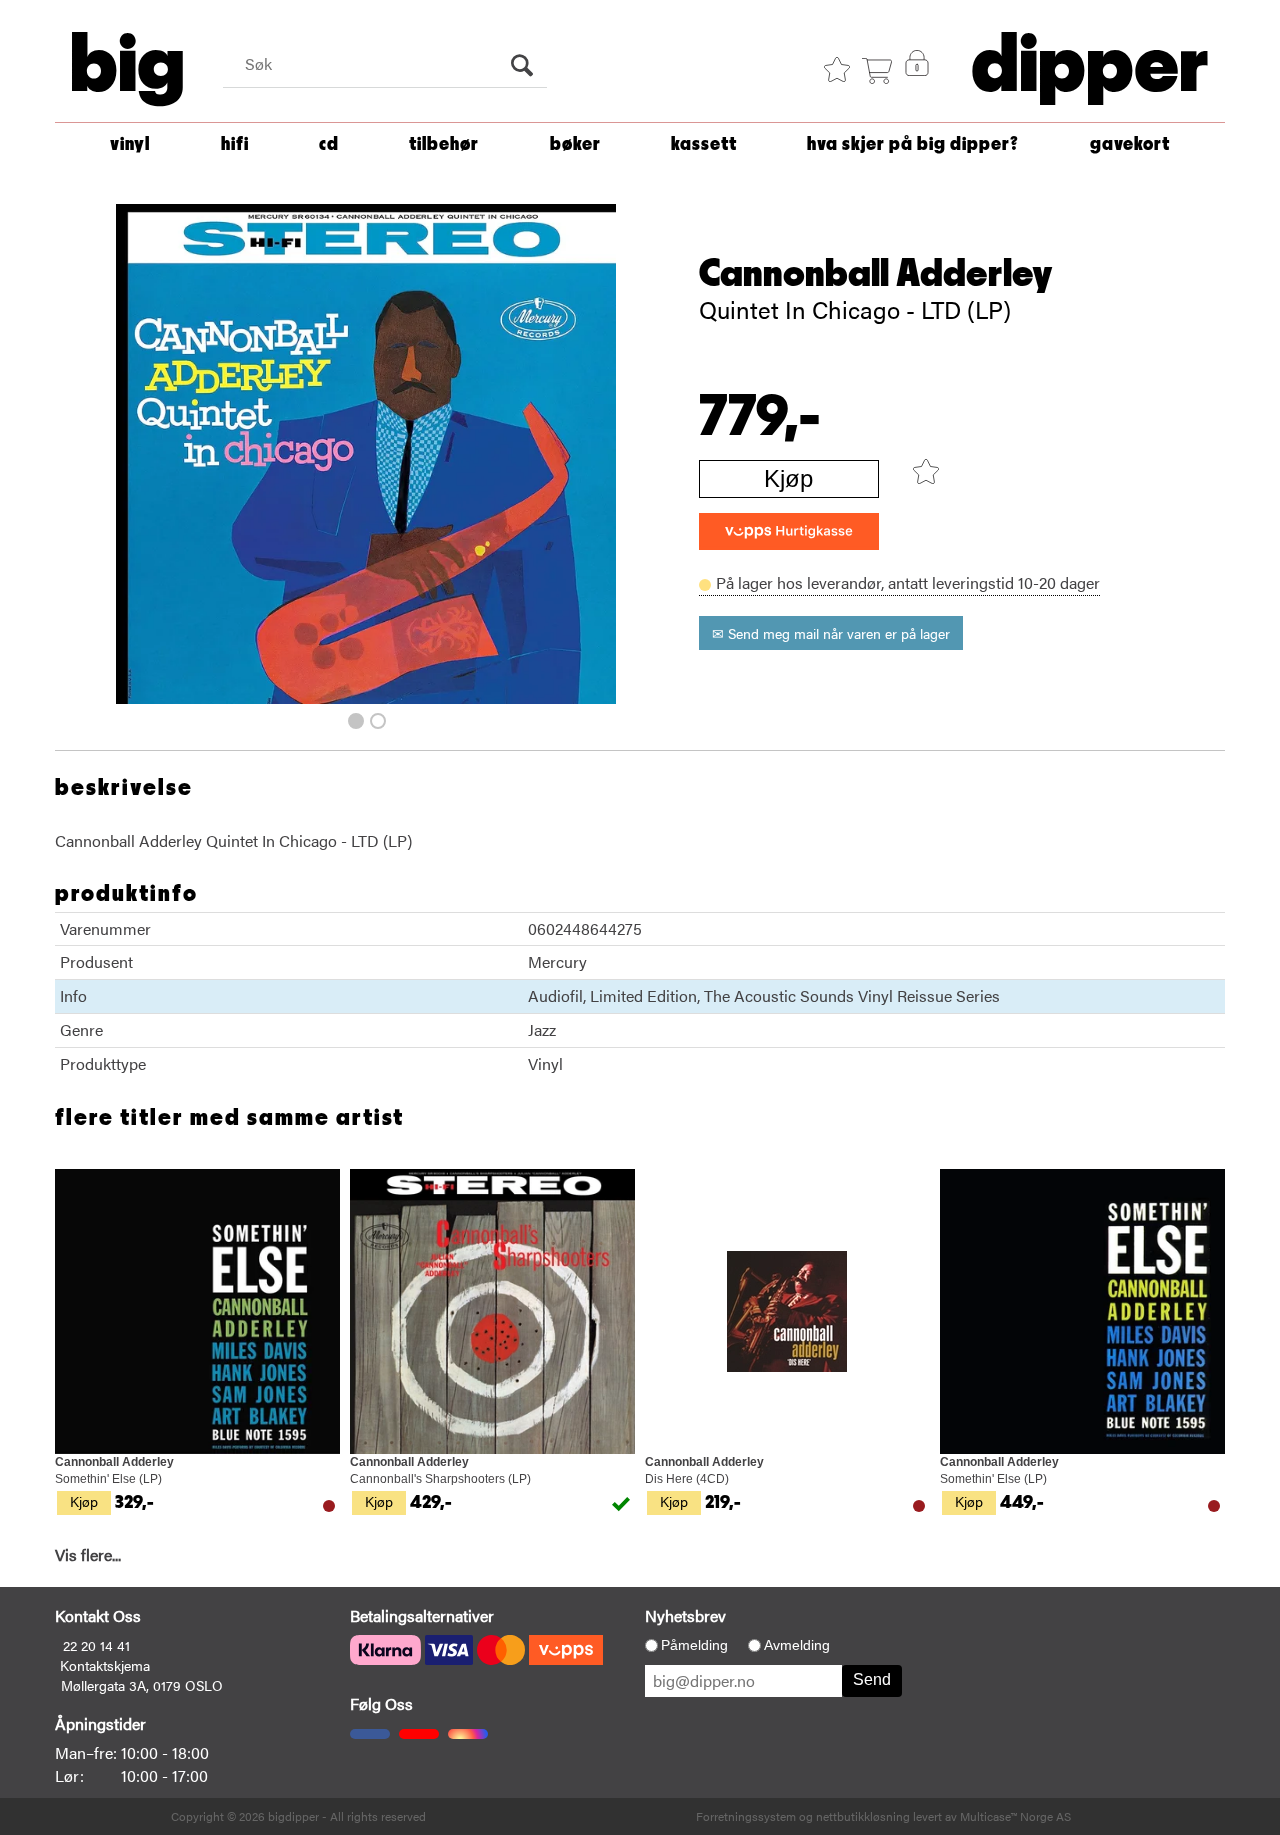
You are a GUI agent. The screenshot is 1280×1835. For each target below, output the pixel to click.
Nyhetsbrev (685, 1615)
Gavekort (1130, 144)
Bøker (575, 144)
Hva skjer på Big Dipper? (913, 144)
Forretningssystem (746, 1816)
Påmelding (694, 1645)
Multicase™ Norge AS (1015, 1816)
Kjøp (788, 478)
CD (329, 144)
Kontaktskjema (105, 1665)
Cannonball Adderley (876, 274)
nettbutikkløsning (863, 1816)
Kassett (704, 144)
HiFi (235, 144)
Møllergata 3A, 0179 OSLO (142, 1685)
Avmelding (797, 1645)
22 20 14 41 (96, 1645)
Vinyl (130, 144)
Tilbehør (444, 144)
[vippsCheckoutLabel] (789, 531)
